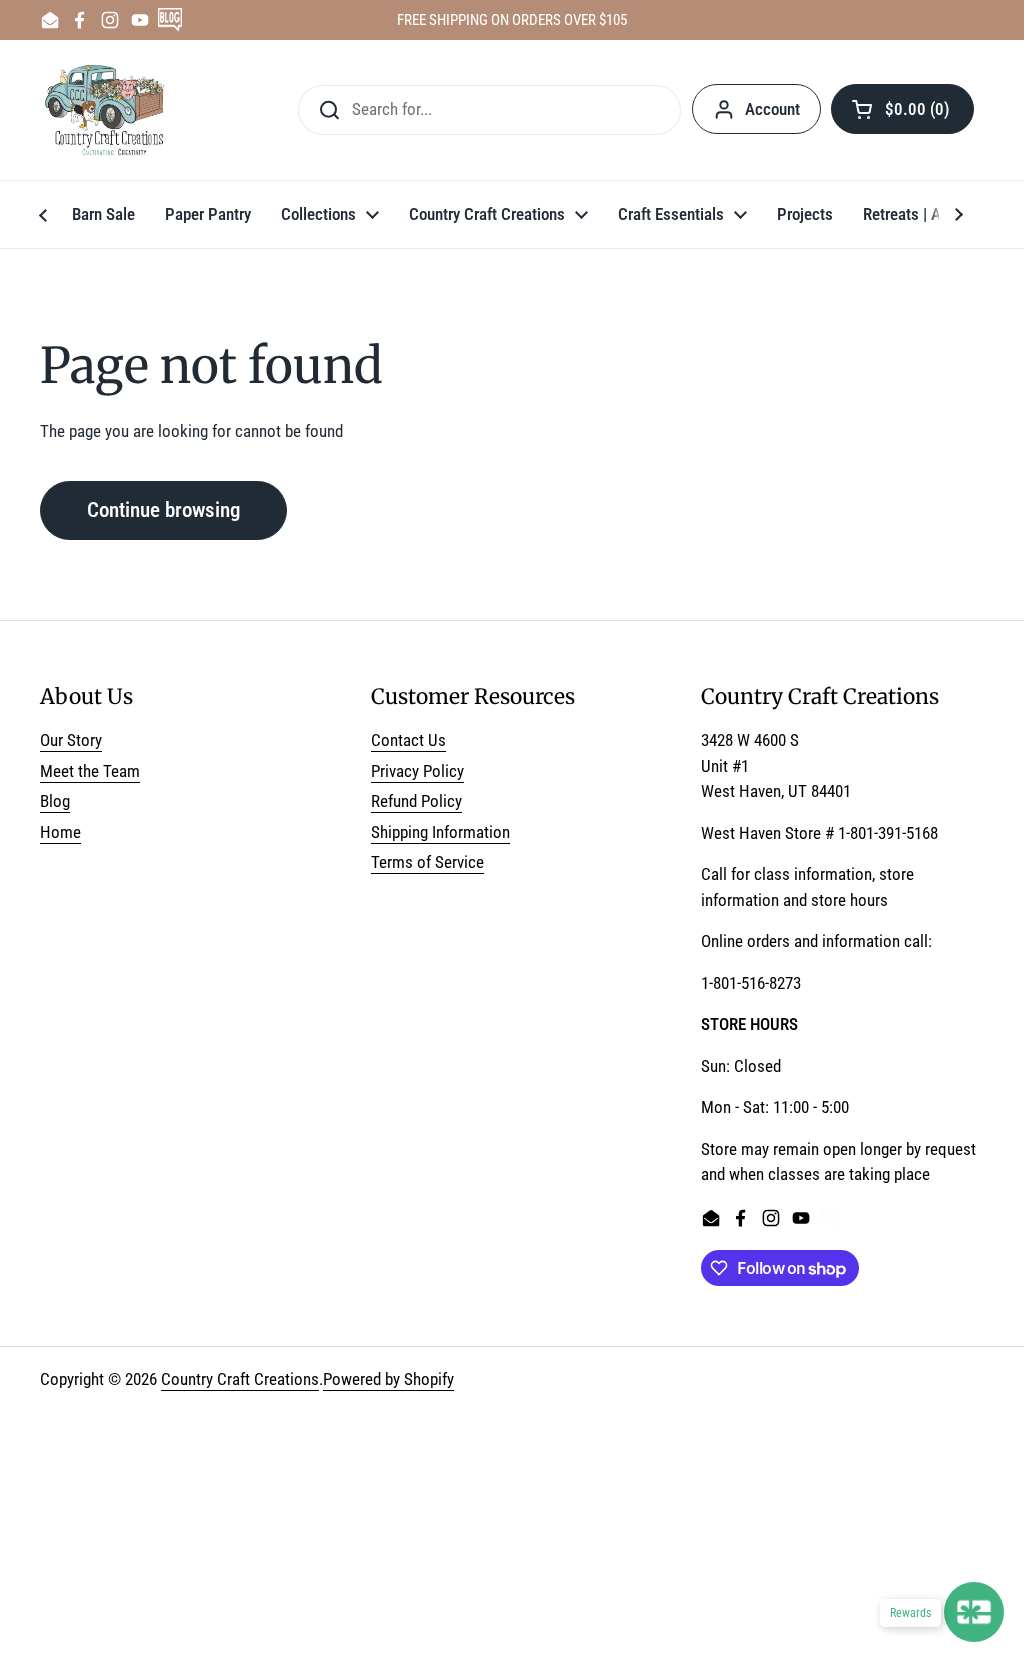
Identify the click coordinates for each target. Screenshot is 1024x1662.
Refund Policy (416, 801)
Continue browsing (163, 509)
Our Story (71, 740)
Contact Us (408, 740)
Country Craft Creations (240, 1379)
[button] (902, 109)
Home (60, 832)
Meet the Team (90, 771)
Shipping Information (440, 832)
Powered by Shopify (388, 1379)
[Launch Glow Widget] (974, 1612)
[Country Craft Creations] (108, 110)
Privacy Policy (417, 771)
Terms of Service (427, 862)
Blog (55, 801)
